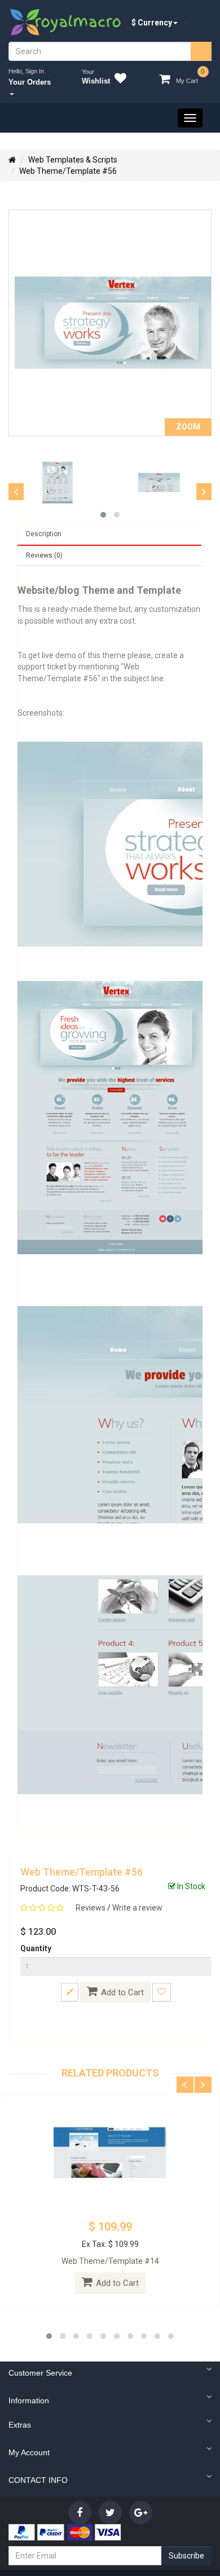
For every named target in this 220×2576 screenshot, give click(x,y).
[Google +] (141, 2513)
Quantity (36, 1948)
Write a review (137, 1908)
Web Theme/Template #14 (110, 2261)
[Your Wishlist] (118, 80)
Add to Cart (122, 1992)
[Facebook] (80, 2513)
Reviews (91, 1908)
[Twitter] (110, 2513)
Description (44, 534)
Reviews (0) (44, 555)
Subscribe (186, 2556)
